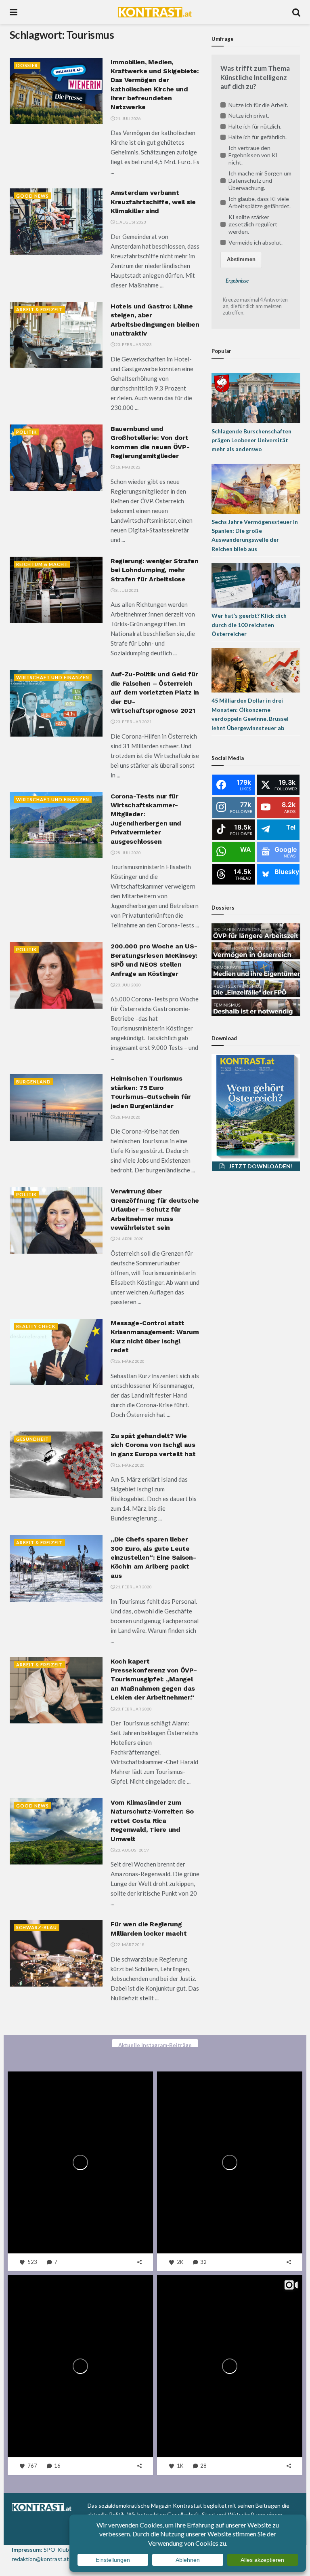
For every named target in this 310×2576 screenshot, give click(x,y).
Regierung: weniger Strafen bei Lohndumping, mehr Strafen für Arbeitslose (155, 570)
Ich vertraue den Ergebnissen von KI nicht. (253, 155)
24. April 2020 (129, 1239)
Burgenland (34, 1082)
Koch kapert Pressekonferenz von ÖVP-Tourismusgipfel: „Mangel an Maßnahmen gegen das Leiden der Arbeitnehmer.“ (154, 1680)
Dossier (27, 65)
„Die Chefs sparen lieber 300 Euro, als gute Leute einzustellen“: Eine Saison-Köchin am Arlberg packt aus (153, 1557)
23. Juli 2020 (128, 985)
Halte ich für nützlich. (255, 126)
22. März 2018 (130, 1945)
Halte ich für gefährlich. (258, 137)
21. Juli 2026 (128, 118)
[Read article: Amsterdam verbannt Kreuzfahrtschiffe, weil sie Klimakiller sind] (56, 222)
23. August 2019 (132, 1850)
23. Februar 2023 (133, 344)
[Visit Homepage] (155, 12)
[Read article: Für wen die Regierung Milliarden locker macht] (56, 1953)
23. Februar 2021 (133, 722)
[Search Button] (296, 12)
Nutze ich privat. (249, 115)
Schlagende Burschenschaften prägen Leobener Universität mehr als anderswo (251, 440)
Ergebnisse (237, 281)
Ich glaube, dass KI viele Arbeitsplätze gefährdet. (260, 202)
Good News (32, 196)
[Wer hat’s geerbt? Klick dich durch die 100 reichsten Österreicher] (256, 585)
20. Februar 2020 (133, 1709)
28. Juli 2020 (128, 853)
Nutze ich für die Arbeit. (258, 105)
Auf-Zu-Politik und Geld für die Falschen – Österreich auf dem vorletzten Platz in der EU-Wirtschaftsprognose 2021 (155, 692)
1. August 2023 (130, 222)
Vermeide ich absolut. (256, 242)
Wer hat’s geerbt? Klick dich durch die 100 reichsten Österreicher (249, 625)
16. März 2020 (130, 1465)
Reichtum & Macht (42, 564)
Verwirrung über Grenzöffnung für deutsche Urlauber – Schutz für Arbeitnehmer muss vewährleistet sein (155, 1209)
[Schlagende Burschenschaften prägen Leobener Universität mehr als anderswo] (256, 397)
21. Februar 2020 (133, 1587)
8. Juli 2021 (127, 590)
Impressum (26, 2550)
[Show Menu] (14, 12)
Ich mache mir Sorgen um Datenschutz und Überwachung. (260, 181)
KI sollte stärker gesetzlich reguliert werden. (253, 224)
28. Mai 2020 (128, 1117)
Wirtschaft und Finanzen (53, 677)
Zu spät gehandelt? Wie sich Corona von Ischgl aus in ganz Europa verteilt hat (153, 1445)
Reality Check (36, 1326)
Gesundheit (32, 1439)
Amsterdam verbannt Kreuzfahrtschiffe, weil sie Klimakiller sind (153, 202)
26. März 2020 (130, 1361)
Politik (26, 432)
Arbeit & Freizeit (39, 309)
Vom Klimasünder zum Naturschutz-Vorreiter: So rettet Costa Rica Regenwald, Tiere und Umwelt (152, 1821)
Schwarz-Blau (37, 1927)
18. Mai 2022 (128, 467)
